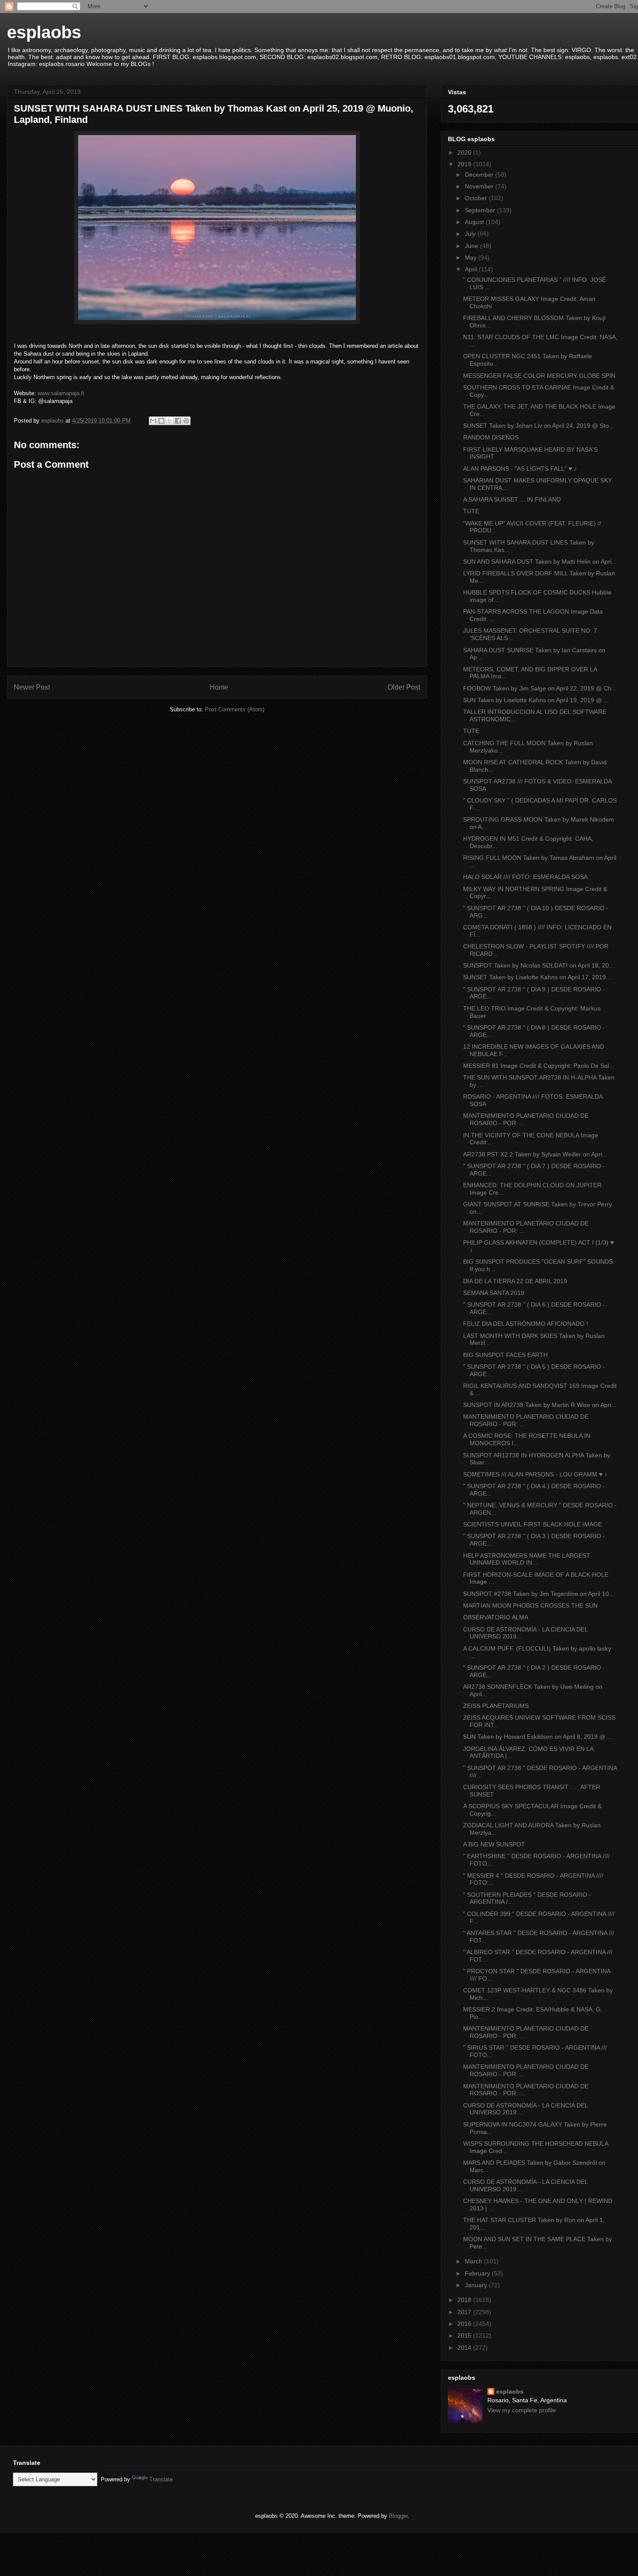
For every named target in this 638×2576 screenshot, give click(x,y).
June (472, 246)
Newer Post (32, 687)
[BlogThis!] (161, 421)
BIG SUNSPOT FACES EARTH (505, 1355)
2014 (465, 2348)
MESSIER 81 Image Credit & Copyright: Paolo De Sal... (539, 1066)
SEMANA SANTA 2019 (494, 1293)
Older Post (404, 687)
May (472, 258)
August (475, 222)
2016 (465, 2324)
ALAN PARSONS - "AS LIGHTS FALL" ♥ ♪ (520, 469)
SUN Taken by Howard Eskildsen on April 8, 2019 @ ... (538, 1737)
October (477, 198)
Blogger (398, 2516)
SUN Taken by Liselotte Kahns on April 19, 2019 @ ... (536, 700)
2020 (465, 152)
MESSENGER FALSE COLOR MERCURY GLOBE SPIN (539, 376)
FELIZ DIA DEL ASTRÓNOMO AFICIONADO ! (526, 1324)
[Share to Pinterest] (186, 421)
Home (219, 687)
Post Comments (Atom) (235, 709)
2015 (465, 2335)
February (478, 2273)
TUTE (471, 511)
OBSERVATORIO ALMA (496, 1617)
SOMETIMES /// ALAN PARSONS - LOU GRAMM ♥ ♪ (535, 1474)
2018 (465, 2300)
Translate (161, 2479)
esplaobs (44, 32)
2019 (465, 164)
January (477, 2285)
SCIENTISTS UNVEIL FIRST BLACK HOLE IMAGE (533, 1524)
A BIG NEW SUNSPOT (494, 1844)
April (472, 269)
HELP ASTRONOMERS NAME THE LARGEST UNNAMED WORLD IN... (527, 1559)
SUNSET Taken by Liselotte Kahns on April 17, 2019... (537, 977)
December (480, 175)
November (480, 186)
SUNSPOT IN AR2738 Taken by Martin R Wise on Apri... (540, 1405)
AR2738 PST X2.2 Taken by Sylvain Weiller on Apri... (535, 1154)
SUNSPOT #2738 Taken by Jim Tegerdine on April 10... (539, 1594)
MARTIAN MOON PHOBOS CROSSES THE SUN (530, 1605)
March (474, 2261)
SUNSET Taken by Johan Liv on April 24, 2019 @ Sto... (539, 426)
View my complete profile (522, 2410)
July (471, 234)
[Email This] (153, 421)
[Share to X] (170, 421)
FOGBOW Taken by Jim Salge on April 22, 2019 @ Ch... (540, 688)
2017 (465, 2312)
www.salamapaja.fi (61, 393)
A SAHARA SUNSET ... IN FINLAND (512, 499)
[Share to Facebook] (178, 421)
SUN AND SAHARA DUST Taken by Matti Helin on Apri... (540, 561)
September (481, 210)
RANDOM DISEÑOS (491, 437)
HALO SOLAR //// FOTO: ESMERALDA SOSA (525, 877)
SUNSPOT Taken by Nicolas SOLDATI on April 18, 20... (539, 965)
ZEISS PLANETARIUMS (496, 1706)
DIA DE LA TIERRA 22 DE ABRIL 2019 (515, 1281)
